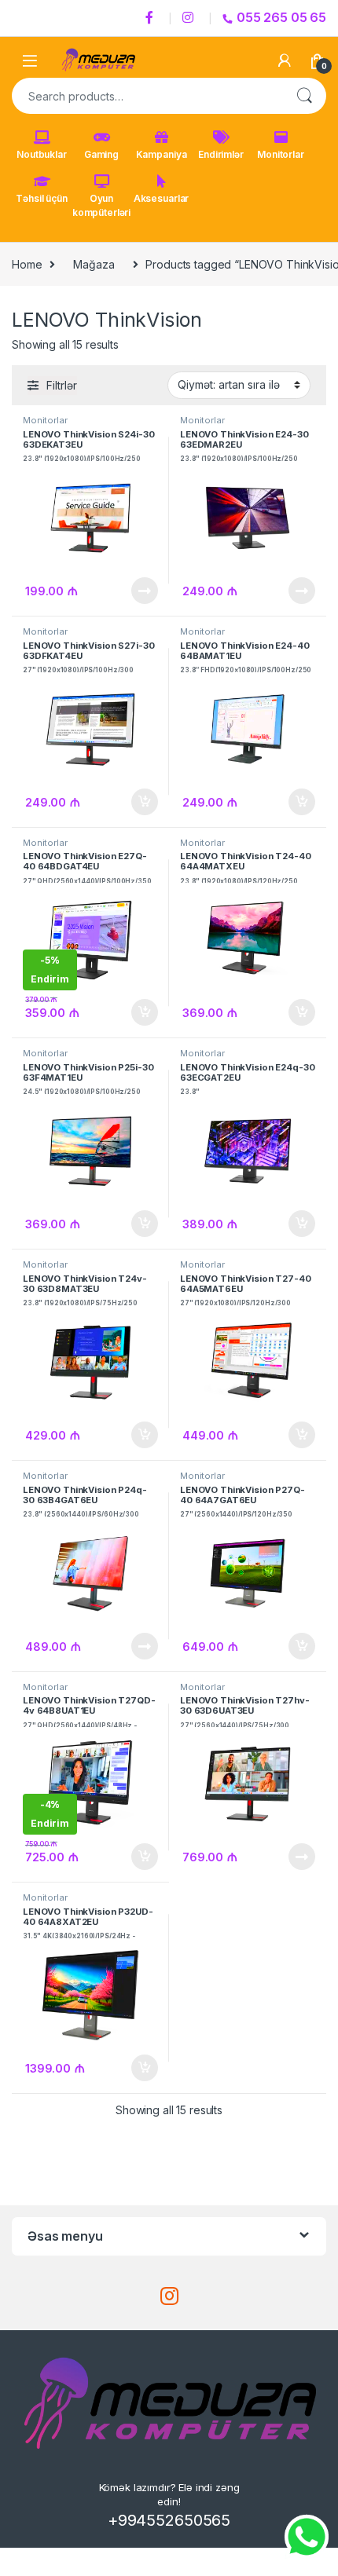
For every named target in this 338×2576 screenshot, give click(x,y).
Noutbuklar (42, 154)
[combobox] (147, 96)
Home (27, 264)
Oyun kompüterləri (101, 205)
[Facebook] (152, 18)
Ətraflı (143, 591)
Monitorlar (281, 154)
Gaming (101, 154)
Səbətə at (140, 802)
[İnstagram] (190, 18)
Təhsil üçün (41, 198)
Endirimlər (221, 154)
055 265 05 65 (281, 17)
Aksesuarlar (161, 198)
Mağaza (94, 264)
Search (304, 96)
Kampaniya (162, 154)
